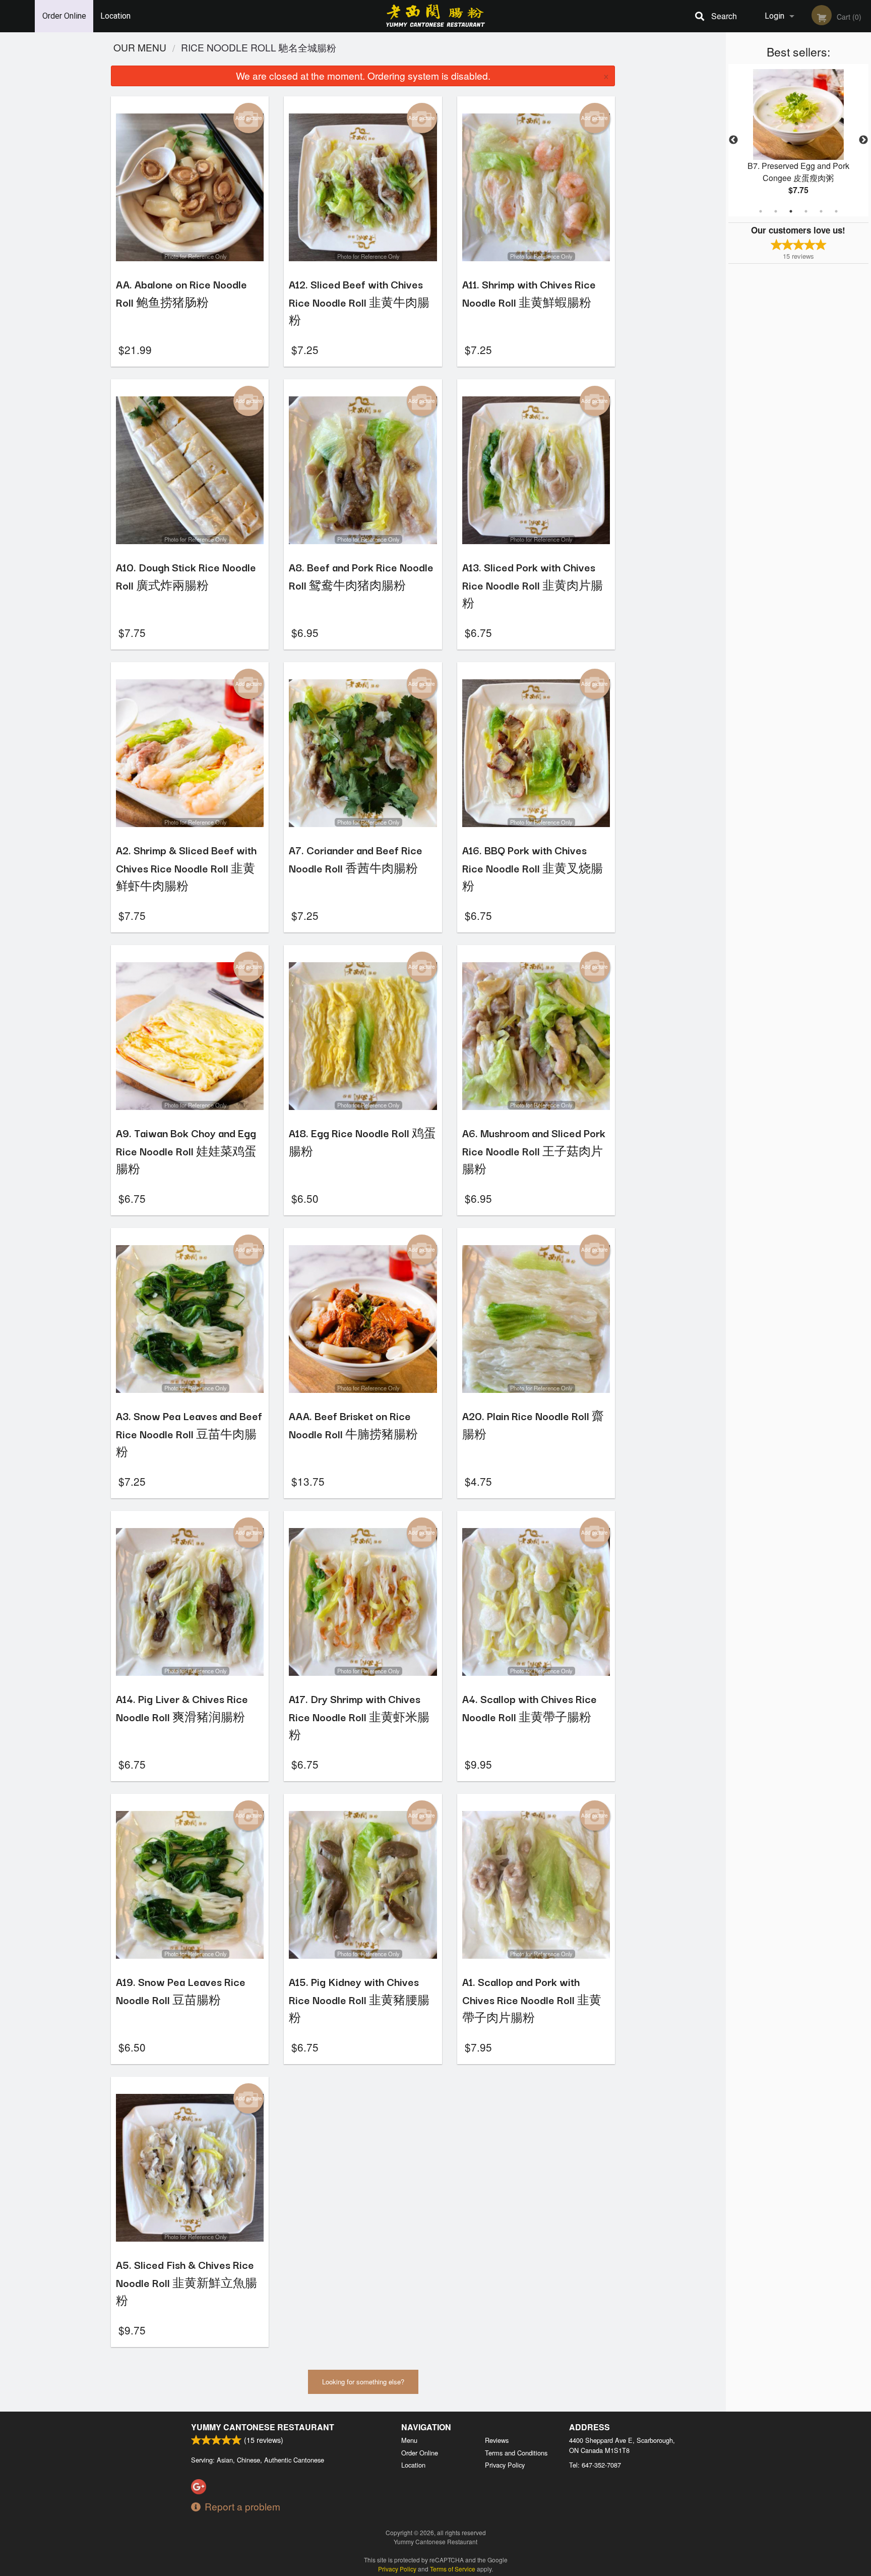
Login (774, 16)
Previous (733, 140)
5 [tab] (821, 211)
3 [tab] (791, 211)
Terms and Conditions (516, 2453)
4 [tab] (806, 211)
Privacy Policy (505, 2465)
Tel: (595, 2465)
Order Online (64, 16)
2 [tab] (776, 211)
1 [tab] (761, 211)
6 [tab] (836, 211)
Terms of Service (453, 2569)
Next (863, 140)
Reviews (497, 2440)
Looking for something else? (363, 2382)
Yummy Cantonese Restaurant (263, 2427)
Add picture (249, 118)
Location (115, 16)
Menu (409, 2440)
